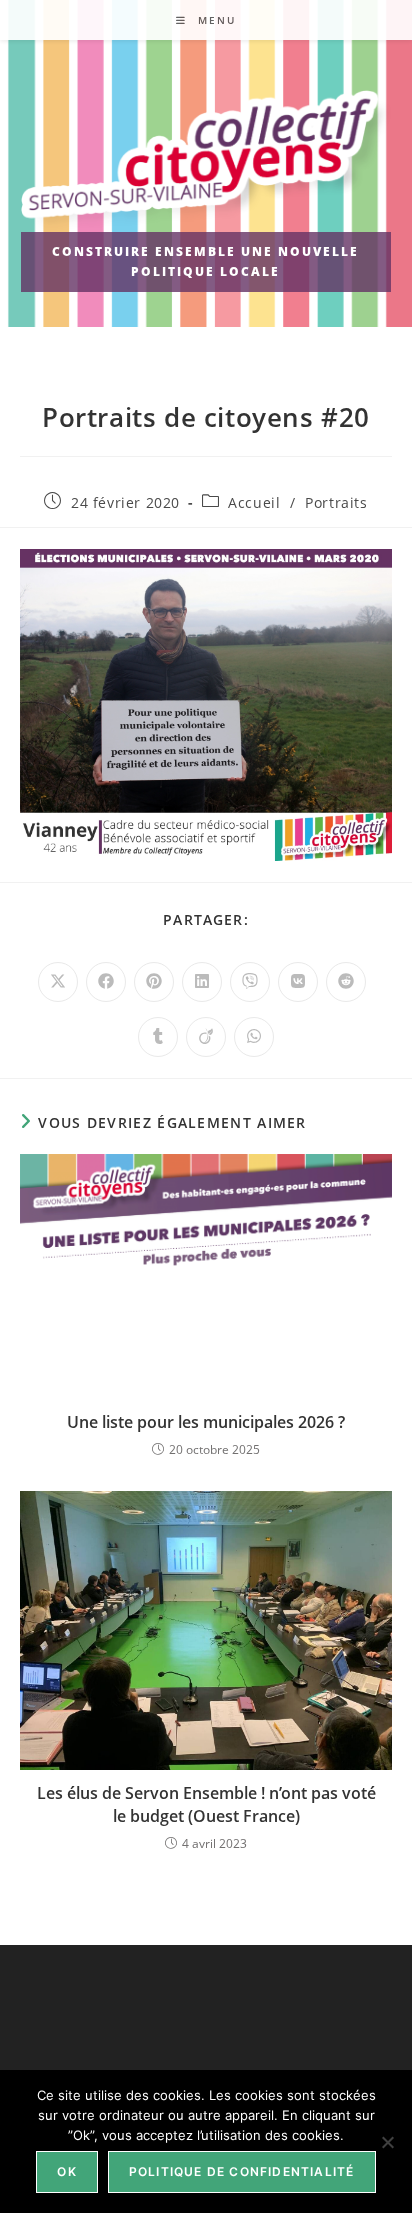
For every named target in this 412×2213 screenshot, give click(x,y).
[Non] (387, 2142)
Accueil (254, 502)
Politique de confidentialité (242, 2171)
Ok (66, 2171)
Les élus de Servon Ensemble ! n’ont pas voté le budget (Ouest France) (206, 1804)
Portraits (336, 502)
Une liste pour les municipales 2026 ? (206, 1422)
